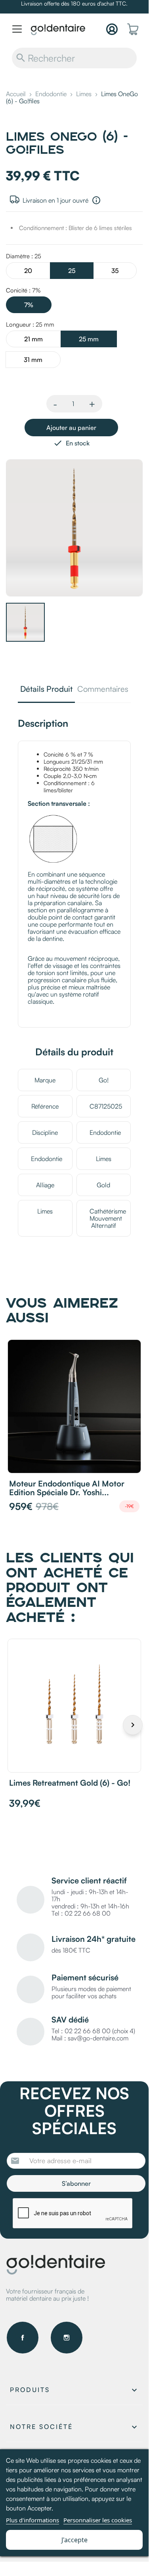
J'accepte (74, 2540)
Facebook (23, 2338)
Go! (104, 1080)
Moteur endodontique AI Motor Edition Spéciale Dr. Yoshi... (67, 1488)
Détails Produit (46, 690)
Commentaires (103, 690)
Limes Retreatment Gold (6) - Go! (70, 1783)
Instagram (67, 2338)
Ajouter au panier (71, 428)
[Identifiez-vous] (112, 29)
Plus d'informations (32, 2520)
